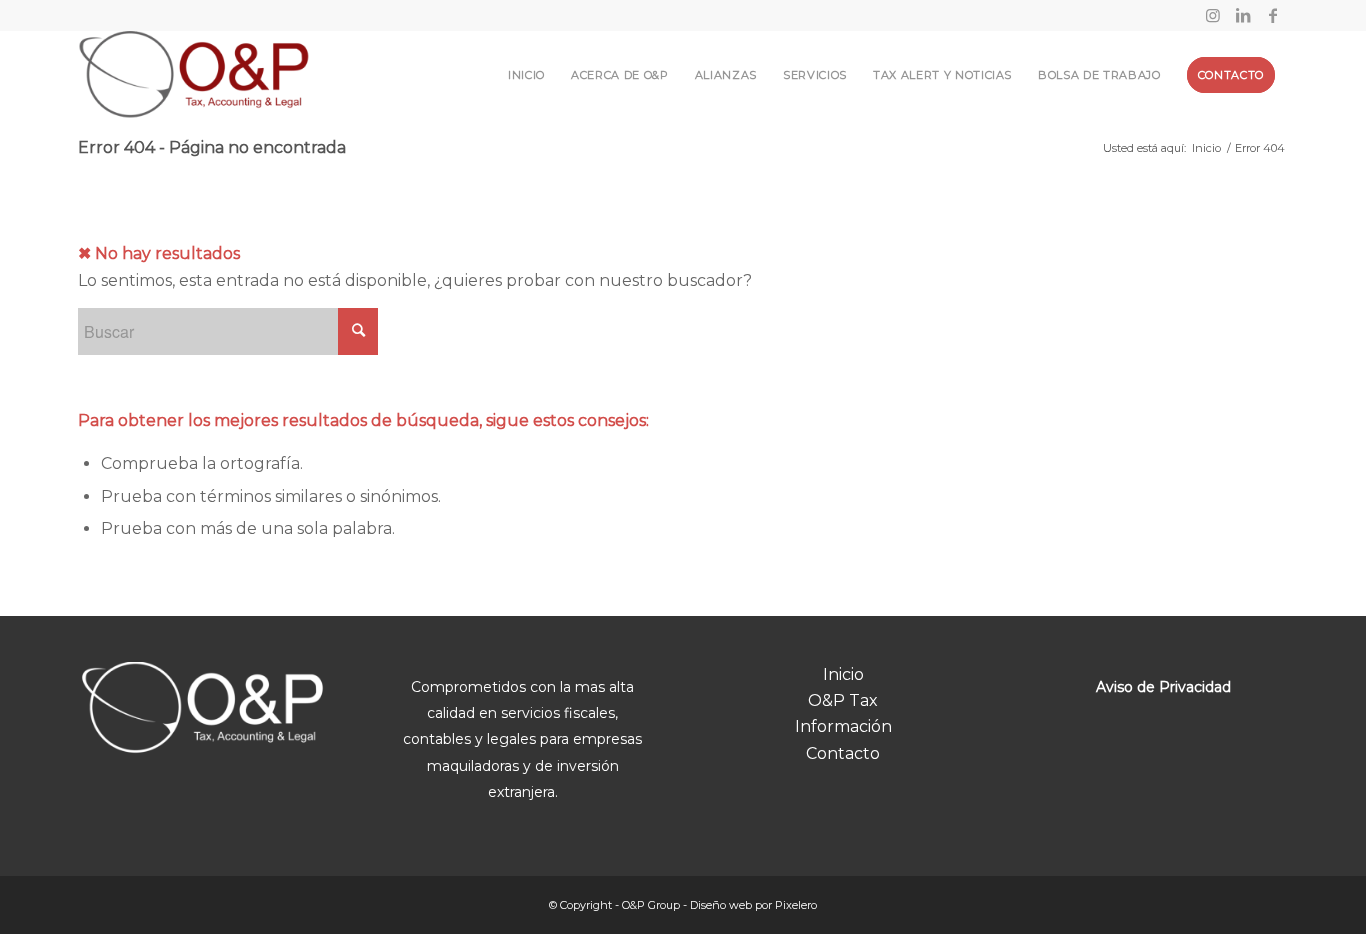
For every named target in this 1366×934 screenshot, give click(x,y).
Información (843, 726)
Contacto (843, 753)
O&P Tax (843, 700)
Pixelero (796, 905)
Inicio (843, 674)
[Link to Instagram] (1212, 15)
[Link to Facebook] (1273, 15)
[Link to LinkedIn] (1242, 15)
